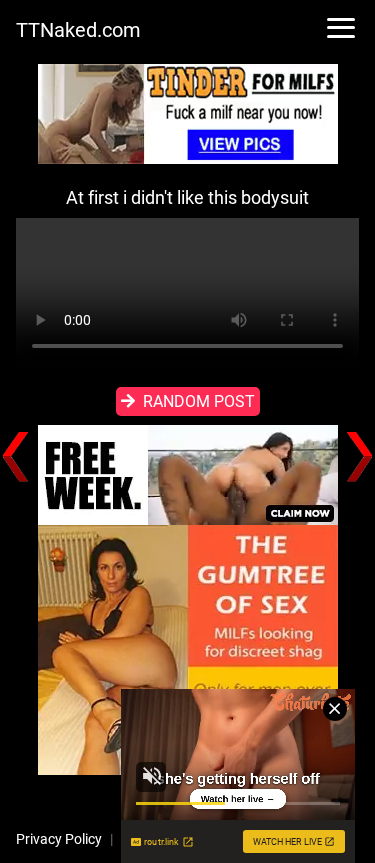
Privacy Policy (59, 839)
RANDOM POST (199, 401)
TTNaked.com (78, 30)
